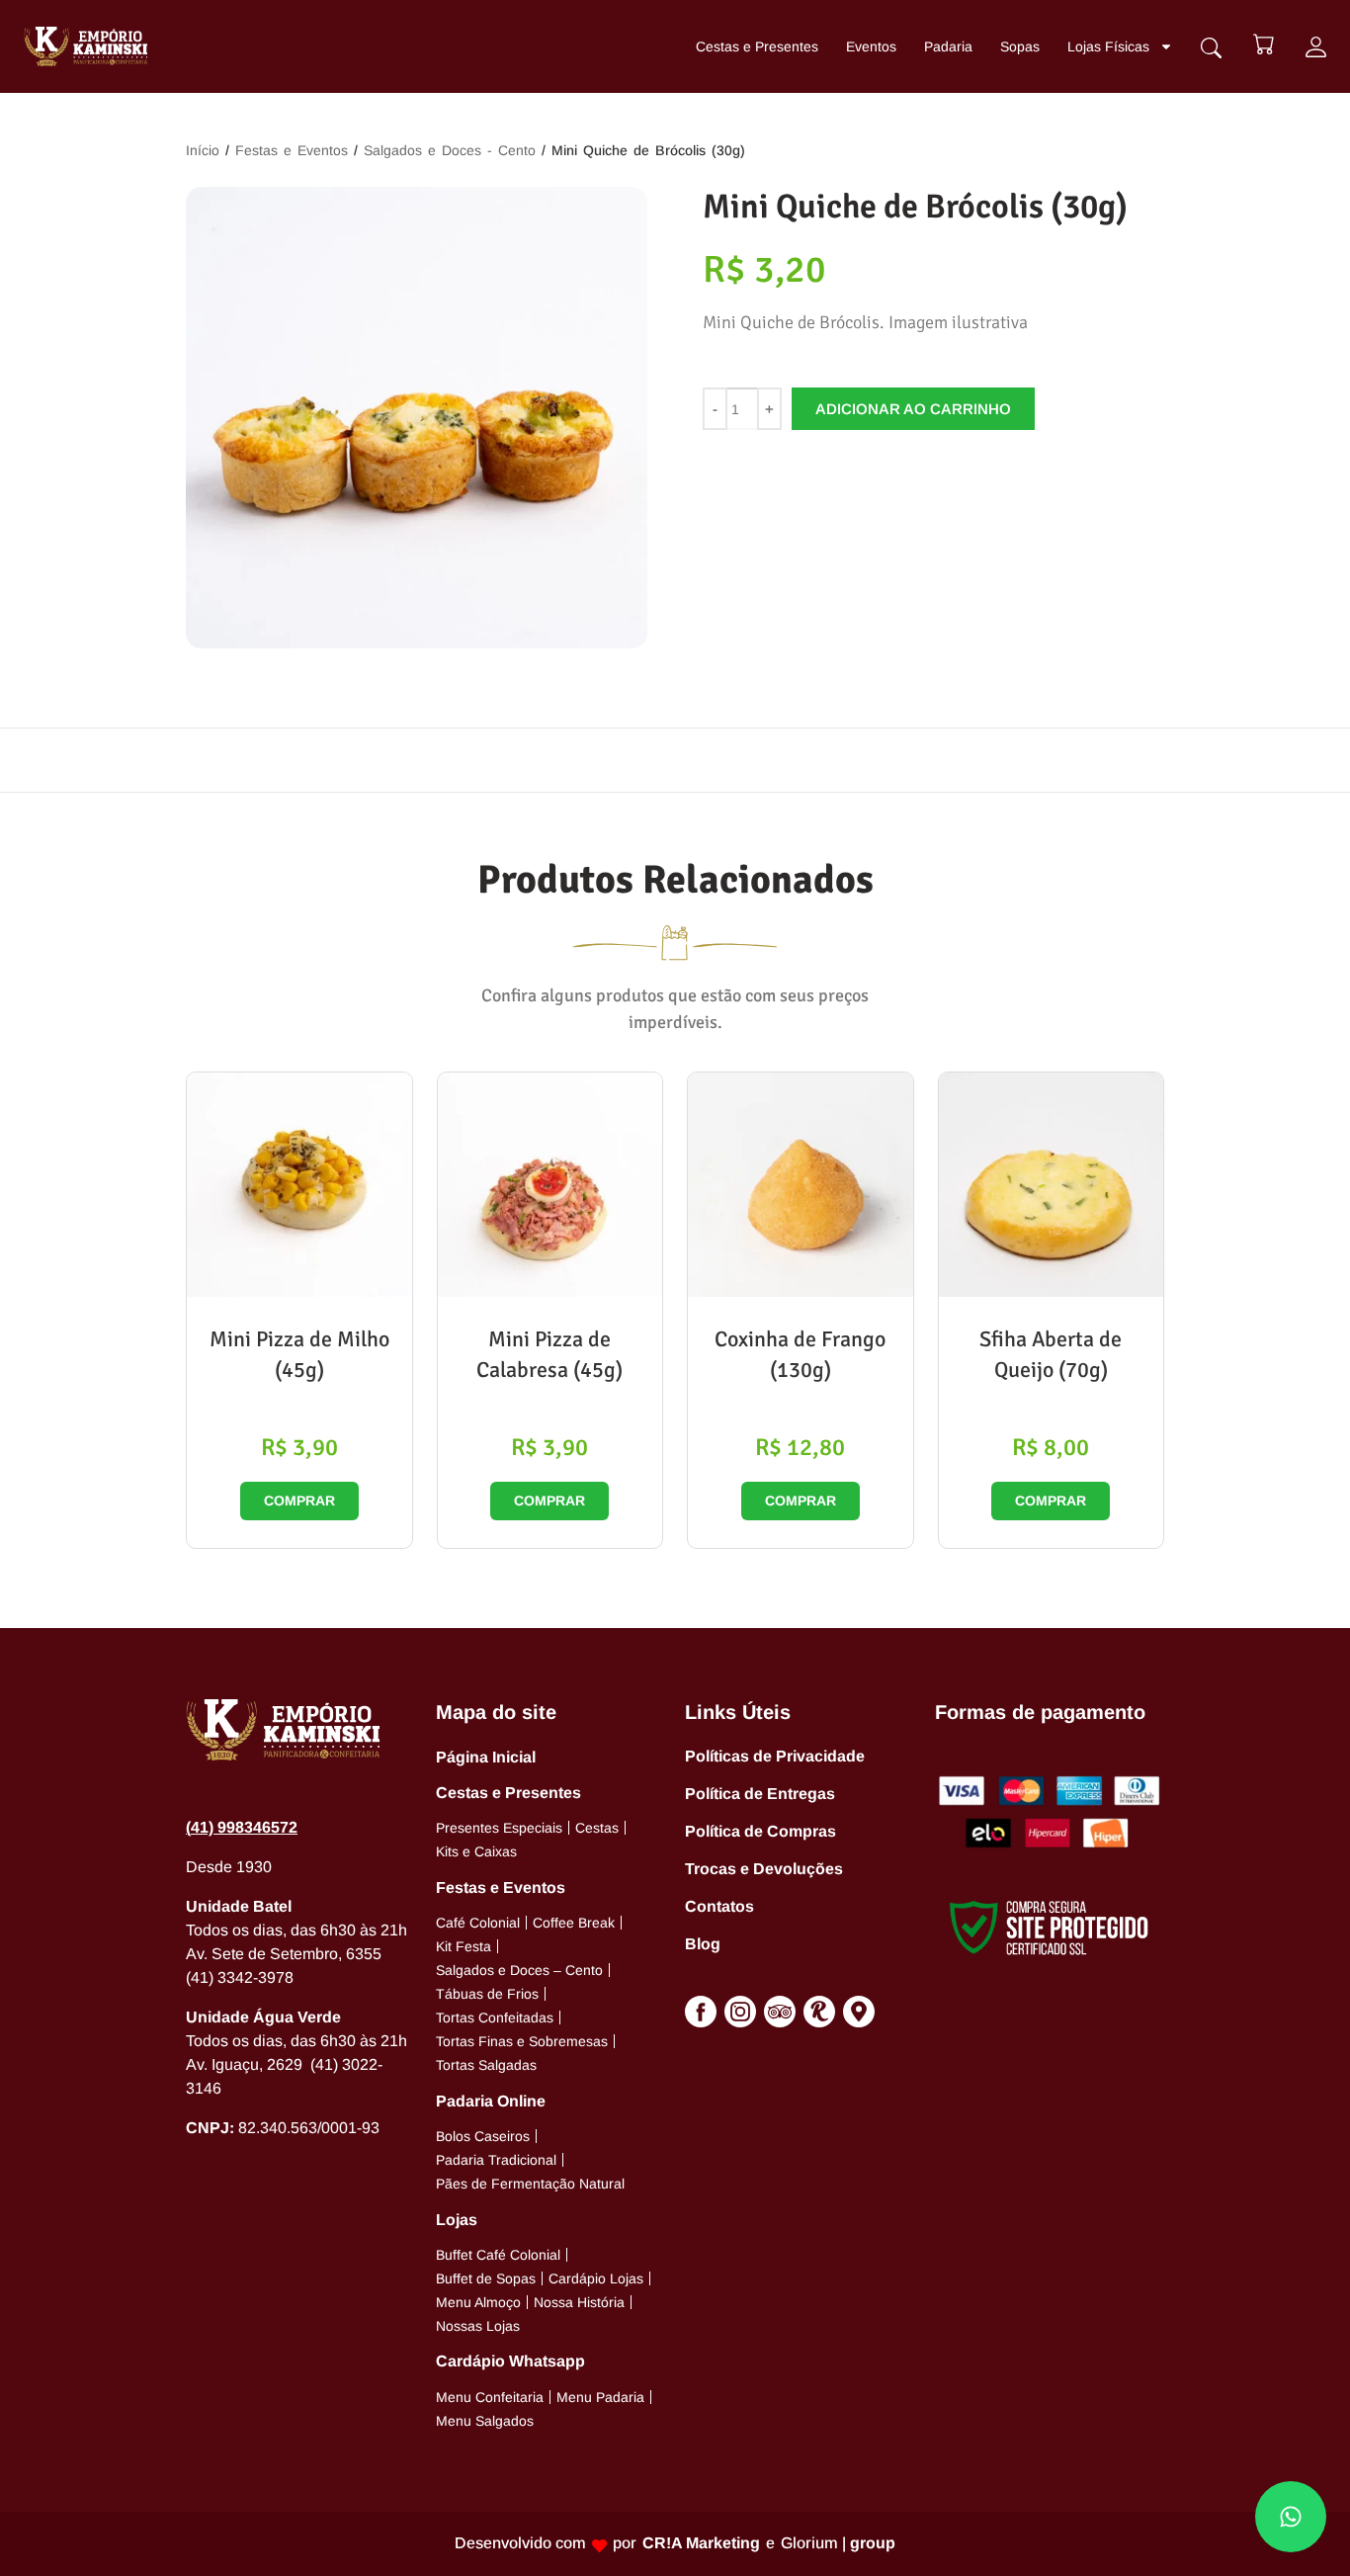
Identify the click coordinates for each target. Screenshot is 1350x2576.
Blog (703, 1944)
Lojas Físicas (1108, 46)
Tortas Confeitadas (495, 2018)
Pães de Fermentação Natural (530, 2184)
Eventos (871, 46)
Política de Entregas (760, 1794)
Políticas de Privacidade (775, 1756)
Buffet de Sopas (486, 2278)
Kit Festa (464, 1946)
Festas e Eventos (292, 150)
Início (203, 150)
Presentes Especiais (499, 1828)
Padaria (948, 46)
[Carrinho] (1264, 44)
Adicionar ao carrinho (913, 409)
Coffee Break (574, 1923)
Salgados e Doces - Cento (450, 150)
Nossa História (579, 2302)
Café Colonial (478, 1923)
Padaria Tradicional (496, 2160)
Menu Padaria (600, 2397)
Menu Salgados (485, 2421)
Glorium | (838, 2543)
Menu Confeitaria (490, 2397)
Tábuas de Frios (487, 1994)
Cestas (597, 1828)
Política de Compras (760, 1831)
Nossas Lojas (478, 2326)
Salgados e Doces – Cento (519, 1970)
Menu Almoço (478, 2302)
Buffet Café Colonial (498, 2255)
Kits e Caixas (476, 1851)
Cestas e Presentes (757, 46)
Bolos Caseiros (483, 2136)
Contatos (719, 1906)
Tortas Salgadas (486, 2065)
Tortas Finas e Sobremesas (522, 2041)
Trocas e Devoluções (764, 1869)
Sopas (1020, 46)
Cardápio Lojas (596, 2278)
